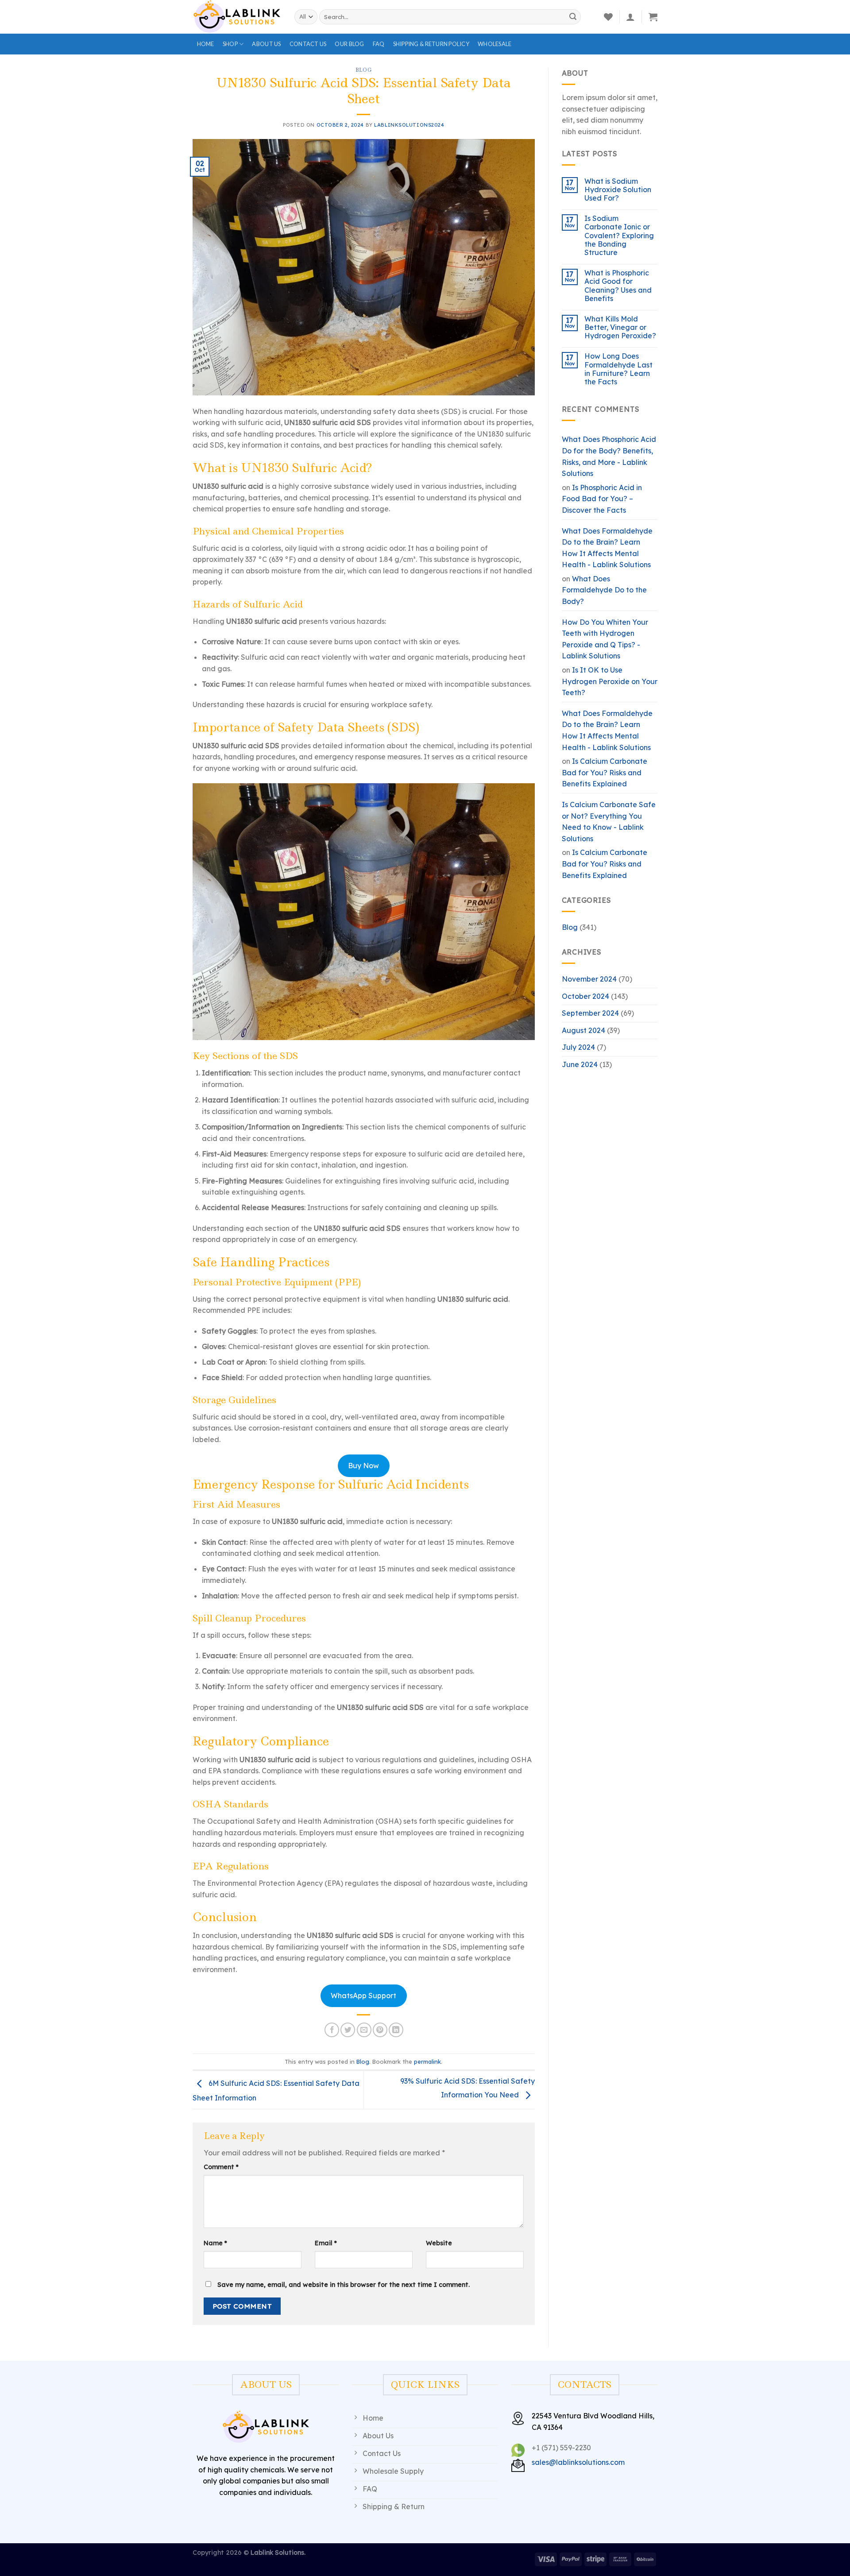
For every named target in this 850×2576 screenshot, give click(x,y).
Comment (221, 2167)
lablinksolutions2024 (409, 125)
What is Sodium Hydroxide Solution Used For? (618, 190)
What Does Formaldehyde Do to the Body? (604, 590)
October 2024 (585, 996)
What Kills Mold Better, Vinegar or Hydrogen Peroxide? (620, 327)
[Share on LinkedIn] (396, 2030)
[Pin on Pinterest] (380, 2030)
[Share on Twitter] (348, 2030)
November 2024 (589, 979)
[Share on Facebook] (332, 2030)
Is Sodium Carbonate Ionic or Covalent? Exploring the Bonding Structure (619, 236)
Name (215, 2243)
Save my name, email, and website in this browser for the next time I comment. (344, 2285)
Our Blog (349, 44)
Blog (363, 70)
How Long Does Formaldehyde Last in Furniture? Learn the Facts (618, 369)
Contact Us (308, 44)
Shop (230, 44)
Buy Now (363, 1466)
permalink (427, 2062)
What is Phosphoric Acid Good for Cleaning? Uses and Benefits (618, 286)
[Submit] (573, 17)
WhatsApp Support (363, 1996)
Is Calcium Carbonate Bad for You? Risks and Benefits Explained (605, 772)
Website (439, 2243)
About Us (266, 44)
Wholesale (495, 44)
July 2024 (578, 1047)
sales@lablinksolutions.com (578, 2462)
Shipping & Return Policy (431, 44)
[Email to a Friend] (364, 2030)
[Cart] (653, 17)
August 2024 (583, 1030)
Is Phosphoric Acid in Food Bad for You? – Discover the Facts (602, 499)
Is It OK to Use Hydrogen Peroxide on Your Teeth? (610, 681)
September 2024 (590, 1013)
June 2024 (580, 1064)
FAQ (379, 44)
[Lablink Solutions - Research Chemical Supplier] (237, 17)
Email (326, 2243)
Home (206, 44)
